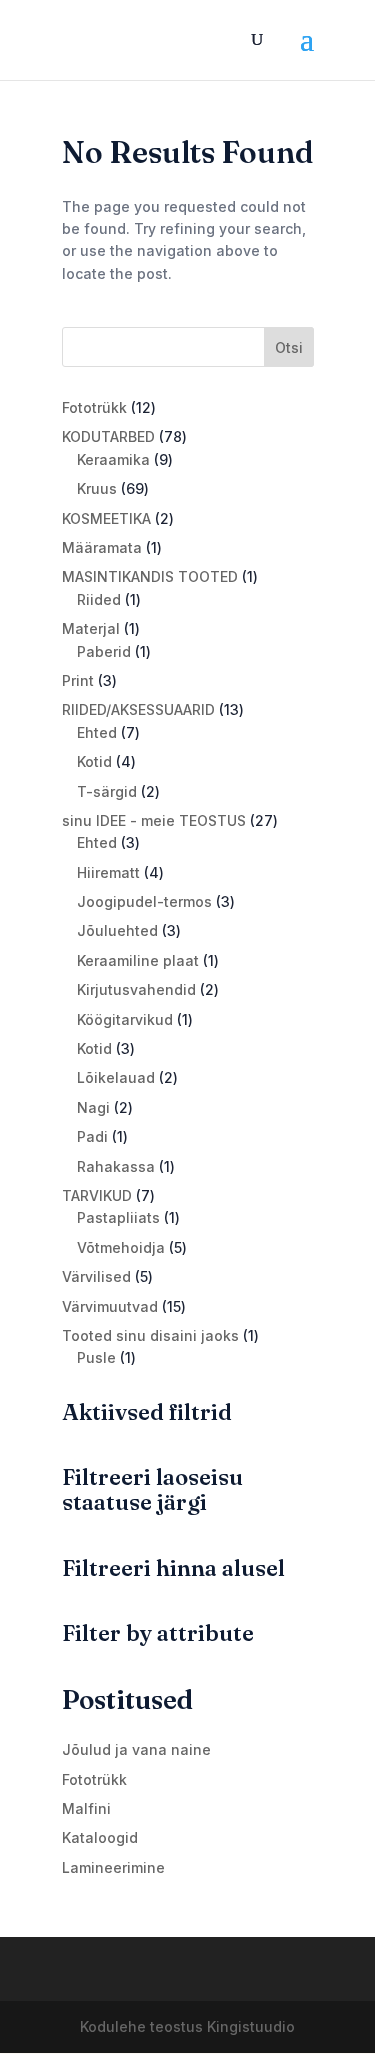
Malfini (86, 1808)
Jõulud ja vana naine (136, 1749)
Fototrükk (94, 1779)
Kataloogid (100, 1837)
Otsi (289, 347)
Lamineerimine (113, 1867)
